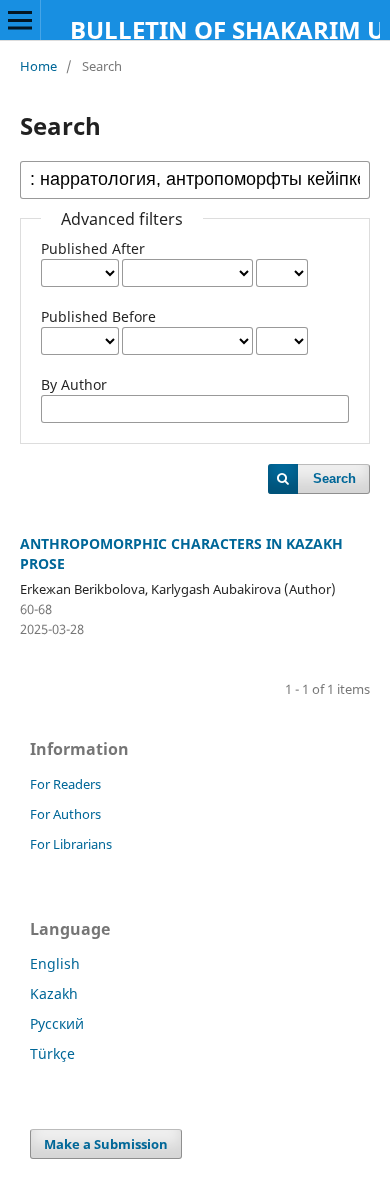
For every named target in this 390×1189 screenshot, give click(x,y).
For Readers (65, 784)
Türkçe (52, 1053)
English (55, 963)
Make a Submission (106, 1144)
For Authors (65, 814)
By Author (74, 384)
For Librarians (71, 844)
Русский (57, 1023)
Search (334, 478)
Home (38, 66)
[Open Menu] (20, 20)
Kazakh (54, 993)
